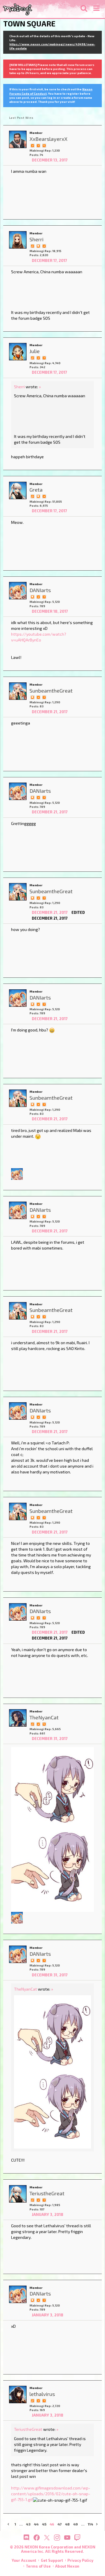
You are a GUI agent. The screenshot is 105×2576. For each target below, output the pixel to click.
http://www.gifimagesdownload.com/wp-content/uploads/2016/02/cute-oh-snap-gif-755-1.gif (51, 2494)
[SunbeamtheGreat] (18, 691)
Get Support (52, 2560)
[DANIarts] (18, 591)
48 (67, 2524)
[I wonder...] (44, 145)
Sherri (19, 387)
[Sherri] (18, 240)
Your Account (24, 2560)
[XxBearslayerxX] (18, 139)
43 (28, 2524)
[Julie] (18, 352)
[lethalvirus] (18, 2395)
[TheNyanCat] (18, 1718)
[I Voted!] (32, 145)
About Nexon (67, 2566)
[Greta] (18, 490)
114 (90, 2524)
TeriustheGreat (28, 2429)
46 (52, 2524)
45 (44, 2524)
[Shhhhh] (38, 245)
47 (60, 2524)
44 (36, 2524)
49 (76, 2524)
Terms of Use (38, 2566)
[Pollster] (38, 145)
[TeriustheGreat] (18, 2194)
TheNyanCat (26, 1989)
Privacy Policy (80, 2560)
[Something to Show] (32, 245)
